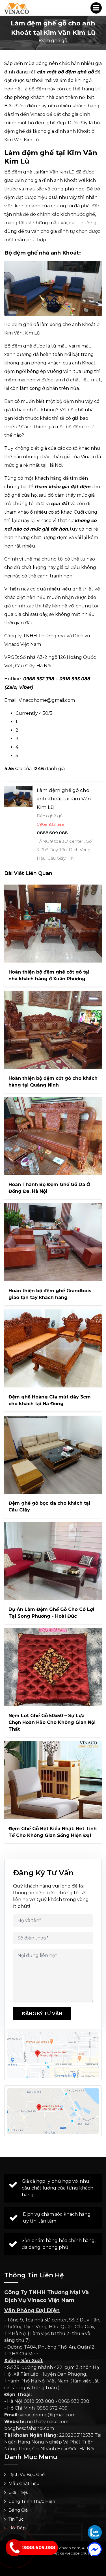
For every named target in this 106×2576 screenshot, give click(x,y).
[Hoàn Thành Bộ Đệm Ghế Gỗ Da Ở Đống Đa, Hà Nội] (53, 1136)
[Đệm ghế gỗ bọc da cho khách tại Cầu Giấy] (53, 1455)
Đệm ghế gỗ (53, 41)
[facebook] (95, 2549)
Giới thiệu (19, 2492)
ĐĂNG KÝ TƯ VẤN (42, 2014)
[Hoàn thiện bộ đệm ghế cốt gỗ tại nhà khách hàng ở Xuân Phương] (53, 924)
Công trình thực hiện (32, 2501)
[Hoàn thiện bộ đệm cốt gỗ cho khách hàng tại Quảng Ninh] (53, 1030)
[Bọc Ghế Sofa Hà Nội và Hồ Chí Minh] (17, 8)
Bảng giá (18, 2510)
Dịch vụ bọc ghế (27, 2474)
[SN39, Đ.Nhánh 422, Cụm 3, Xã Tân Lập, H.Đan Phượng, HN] (53, 2111)
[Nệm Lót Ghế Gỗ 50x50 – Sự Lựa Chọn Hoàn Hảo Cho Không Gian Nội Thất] (53, 1667)
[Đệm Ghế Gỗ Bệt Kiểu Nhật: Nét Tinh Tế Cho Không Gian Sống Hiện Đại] (53, 1780)
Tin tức (16, 2519)
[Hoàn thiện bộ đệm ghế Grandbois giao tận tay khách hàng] (53, 1242)
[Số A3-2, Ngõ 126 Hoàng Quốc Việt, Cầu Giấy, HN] (53, 2055)
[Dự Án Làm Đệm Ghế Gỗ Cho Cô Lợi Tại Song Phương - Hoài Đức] (53, 1561)
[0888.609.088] (95, 2532)
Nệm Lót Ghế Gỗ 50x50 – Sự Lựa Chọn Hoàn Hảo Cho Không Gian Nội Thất (52, 1722)
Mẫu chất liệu (24, 2483)
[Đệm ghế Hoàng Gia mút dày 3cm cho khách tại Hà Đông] (53, 1348)
